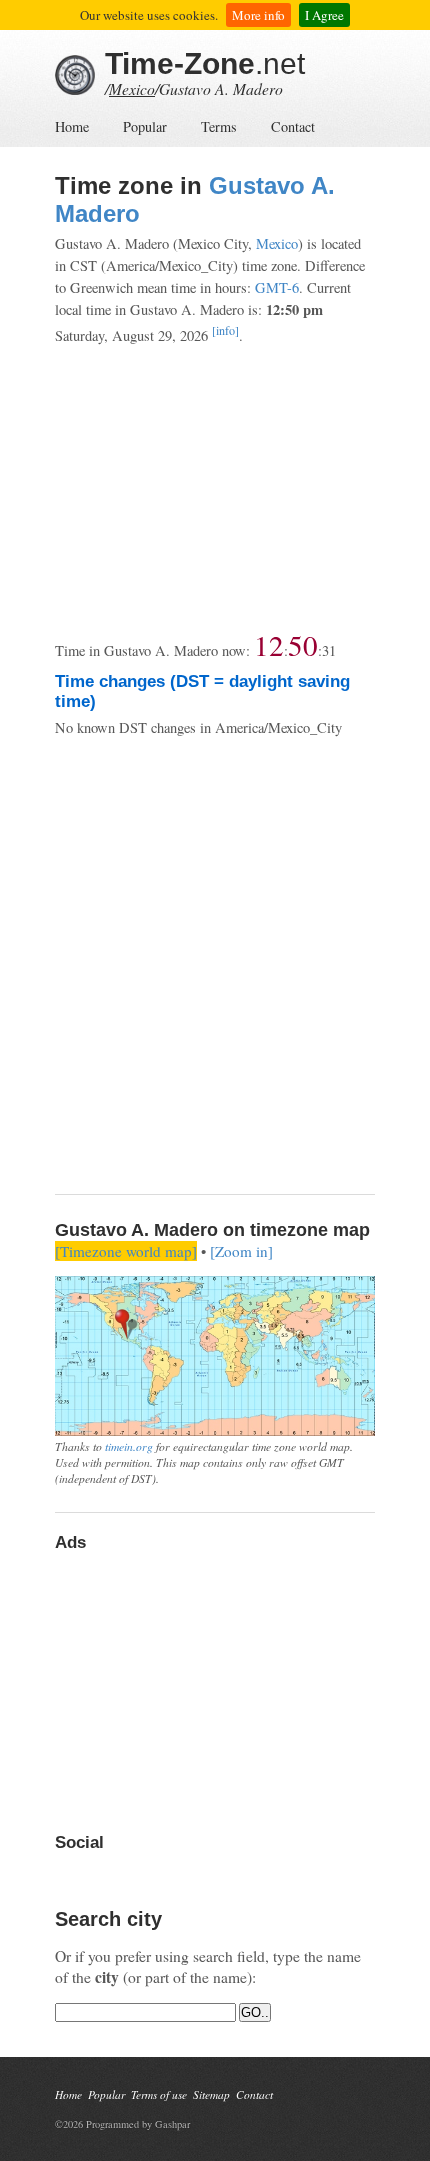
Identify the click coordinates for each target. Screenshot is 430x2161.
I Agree (324, 15)
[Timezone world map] (126, 1251)
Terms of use (159, 2094)
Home (72, 126)
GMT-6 (277, 287)
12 (269, 644)
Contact (293, 126)
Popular (145, 126)
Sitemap (211, 2094)
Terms (219, 126)
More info (258, 15)
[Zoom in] (241, 1251)
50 (303, 644)
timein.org (129, 1446)
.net (205, 63)
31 (329, 650)
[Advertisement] (215, 488)
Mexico (132, 88)
